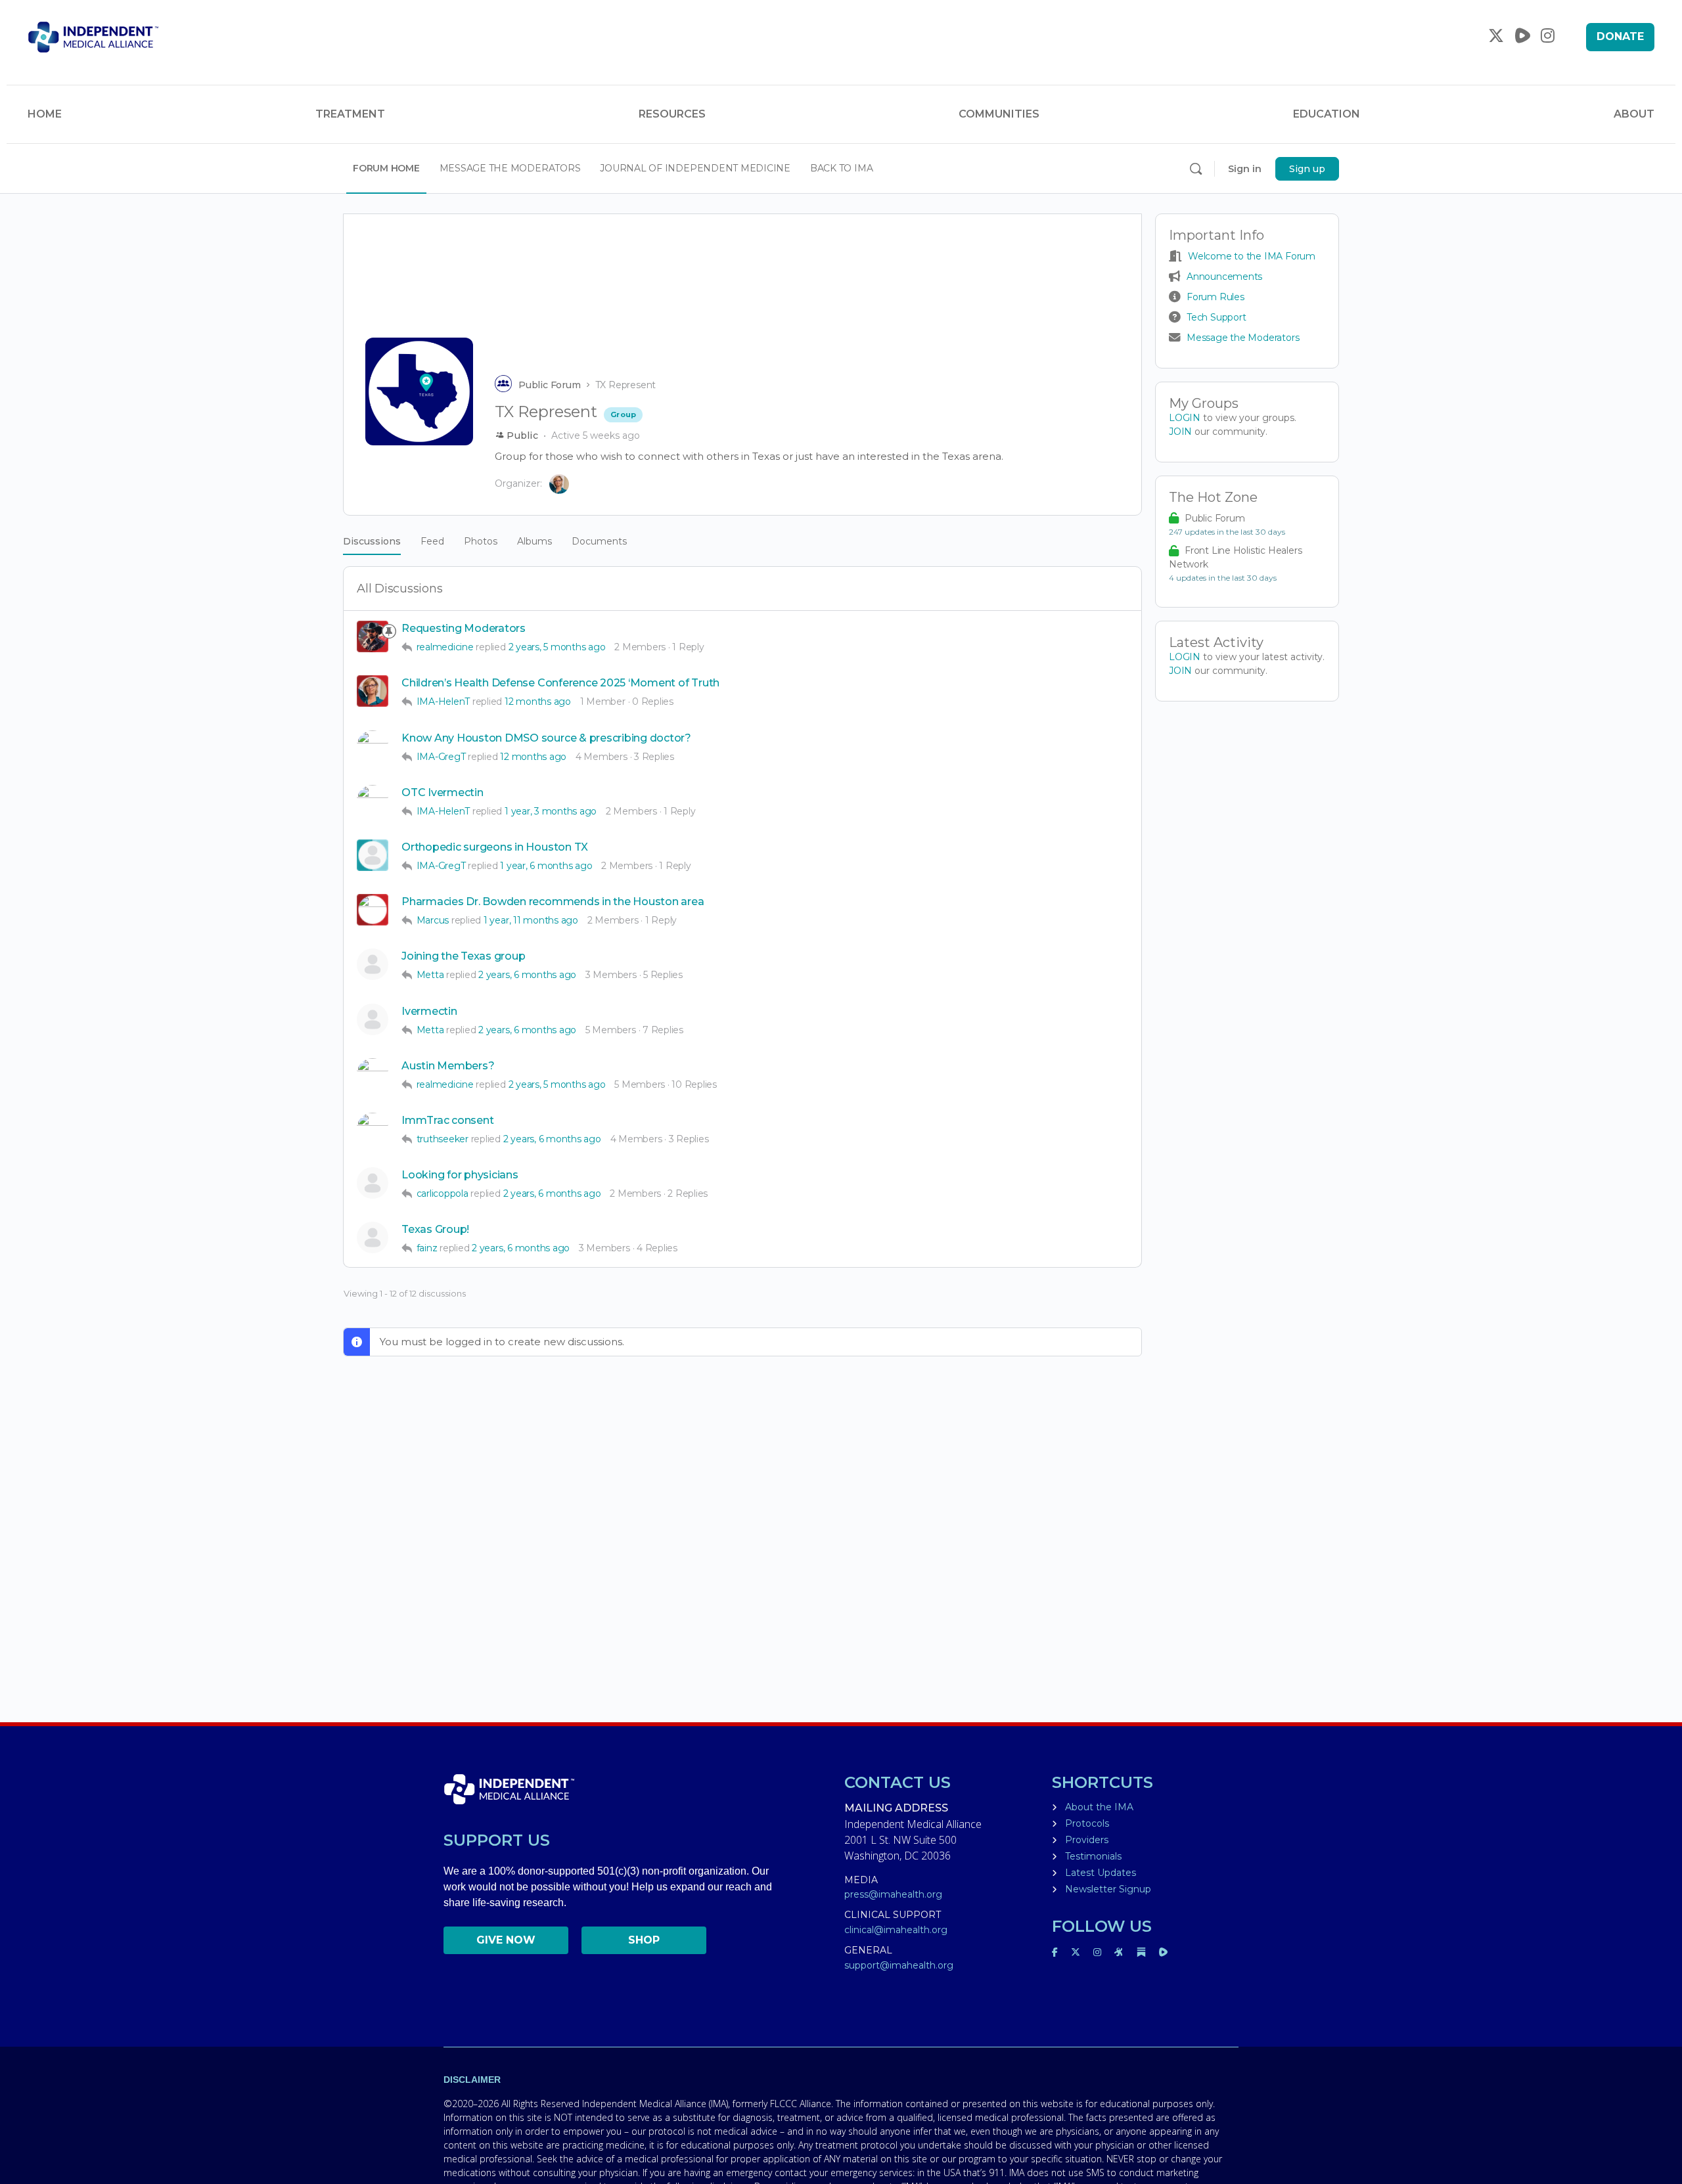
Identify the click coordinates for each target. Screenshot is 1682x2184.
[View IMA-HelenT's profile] (373, 691)
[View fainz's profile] (373, 1237)
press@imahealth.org (893, 1894)
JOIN (1182, 432)
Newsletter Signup (1108, 1889)
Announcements (1224, 277)
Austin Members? (448, 1066)
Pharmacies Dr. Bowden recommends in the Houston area (553, 902)
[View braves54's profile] (373, 855)
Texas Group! (435, 1229)
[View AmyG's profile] (373, 1128)
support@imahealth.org (899, 1965)
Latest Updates (1101, 1873)
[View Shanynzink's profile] (373, 746)
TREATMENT (350, 114)
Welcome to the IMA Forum (1252, 256)
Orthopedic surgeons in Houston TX (495, 847)
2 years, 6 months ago (527, 975)
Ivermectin (429, 1011)
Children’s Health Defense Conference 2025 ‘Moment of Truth (560, 683)
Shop (644, 1940)
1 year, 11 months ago (531, 920)
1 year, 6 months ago (546, 866)
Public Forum (550, 385)
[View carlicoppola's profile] (373, 1183)
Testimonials (1093, 1856)
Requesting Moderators (464, 628)
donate (1620, 36)
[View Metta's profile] (373, 1074)
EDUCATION (1327, 114)
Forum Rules (1216, 297)
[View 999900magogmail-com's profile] (373, 1019)
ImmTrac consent (447, 1120)
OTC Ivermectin (443, 792)
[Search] (1196, 169)
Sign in (1245, 169)
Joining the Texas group (463, 956)
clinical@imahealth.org (896, 1930)
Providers (1087, 1840)
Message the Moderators (1243, 338)
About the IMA (1099, 1807)
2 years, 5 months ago (557, 647)
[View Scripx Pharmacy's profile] (373, 801)
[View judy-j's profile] (373, 964)
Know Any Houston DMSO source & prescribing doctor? (546, 738)
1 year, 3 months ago (551, 811)
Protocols (1087, 1823)
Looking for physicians (460, 1175)
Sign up (1307, 169)
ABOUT (1634, 114)
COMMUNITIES (999, 114)
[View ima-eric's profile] (373, 636)
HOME (45, 114)
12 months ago (538, 702)
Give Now (506, 1940)
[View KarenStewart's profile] (373, 910)
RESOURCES (672, 114)
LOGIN (1185, 418)
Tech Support (1216, 317)
